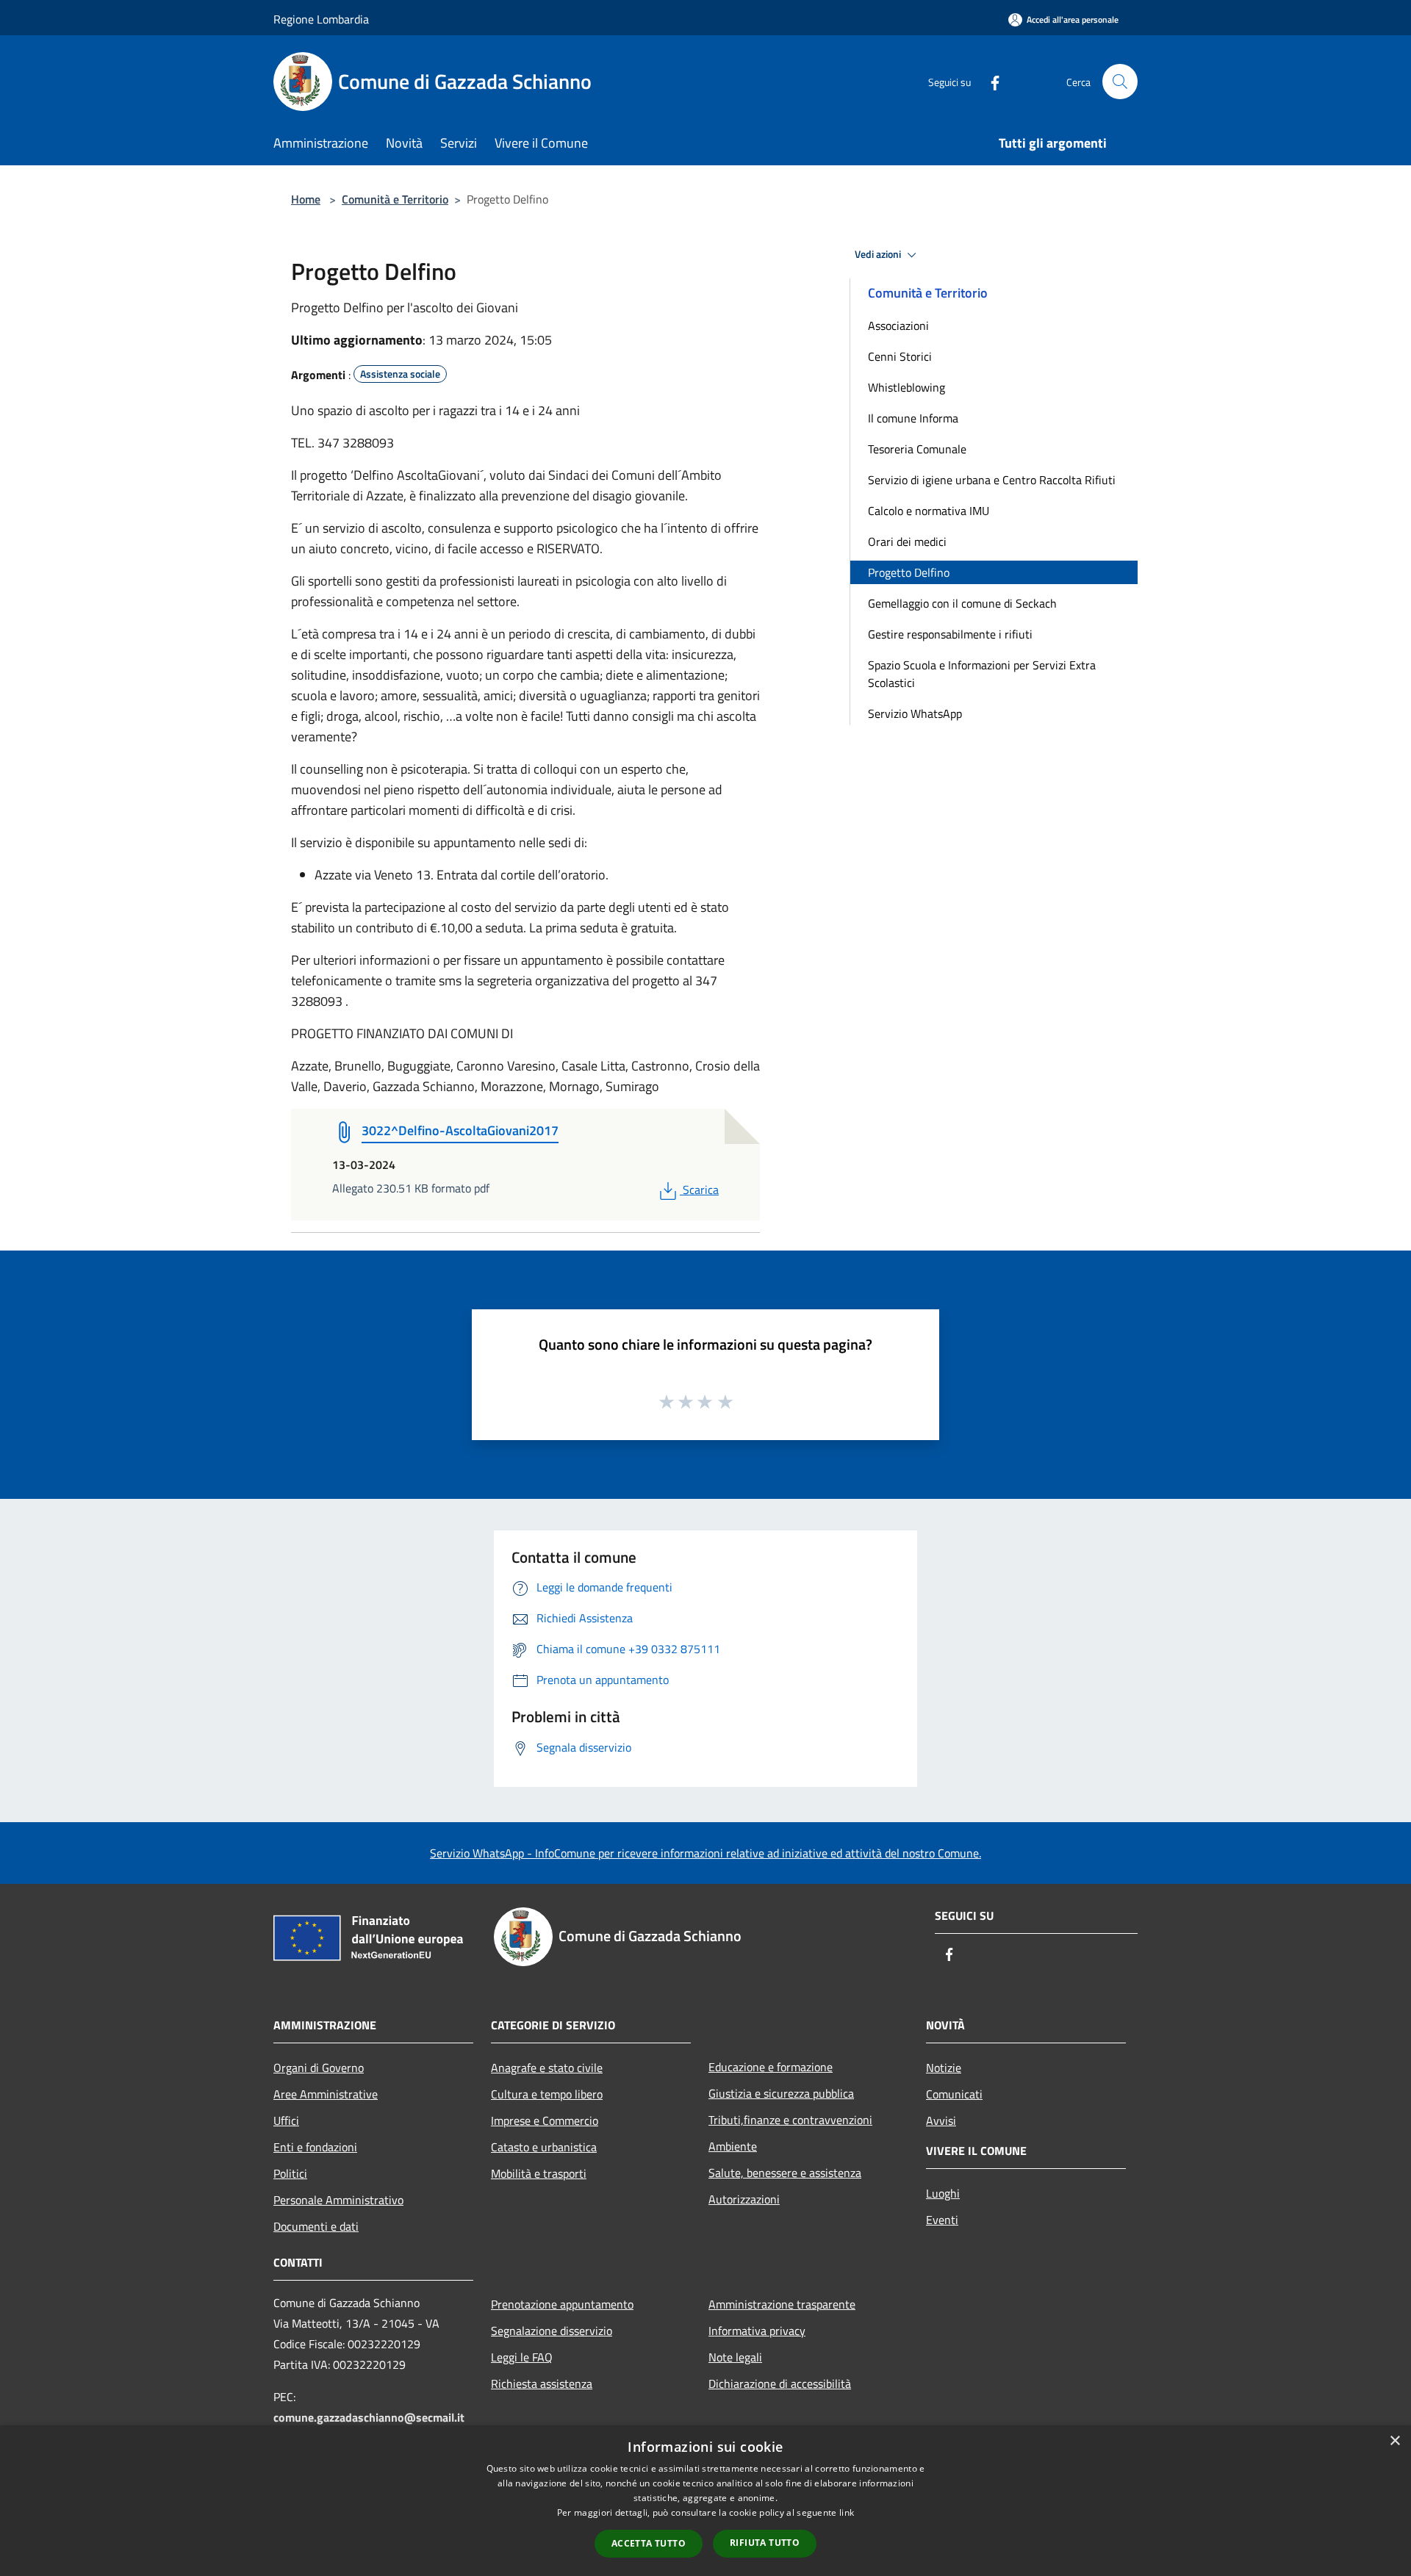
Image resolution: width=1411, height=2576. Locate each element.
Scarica (700, 1190)
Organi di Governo (319, 2068)
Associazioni (898, 325)
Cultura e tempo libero (547, 2094)
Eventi (942, 2220)
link (847, 2512)
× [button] (1394, 2441)
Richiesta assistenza (542, 2383)
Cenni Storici (900, 356)
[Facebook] (989, 81)
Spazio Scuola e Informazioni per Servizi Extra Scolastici (982, 674)
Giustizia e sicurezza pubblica (781, 2093)
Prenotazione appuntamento (562, 2304)
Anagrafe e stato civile (547, 2068)
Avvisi (941, 2120)
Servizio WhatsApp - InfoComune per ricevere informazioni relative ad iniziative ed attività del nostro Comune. (705, 1853)
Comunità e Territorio (395, 199)
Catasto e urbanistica (544, 2147)
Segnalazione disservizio (552, 2331)
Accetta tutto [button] (649, 2543)
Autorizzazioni (744, 2199)
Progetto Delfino (909, 572)
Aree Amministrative (326, 2094)
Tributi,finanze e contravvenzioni (790, 2120)
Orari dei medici (907, 542)
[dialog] (705, 2501)
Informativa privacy (757, 2331)
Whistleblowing (906, 387)
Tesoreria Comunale (917, 449)
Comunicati (954, 2094)
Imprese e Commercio (545, 2120)
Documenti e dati (316, 2226)
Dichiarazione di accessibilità (780, 2383)
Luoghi (943, 2193)
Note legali (735, 2357)
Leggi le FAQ (522, 2357)
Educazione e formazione (771, 2067)
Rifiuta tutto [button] (765, 2543)
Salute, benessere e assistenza (785, 2173)
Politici (290, 2173)
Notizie (944, 2068)
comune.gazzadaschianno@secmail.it (369, 2417)
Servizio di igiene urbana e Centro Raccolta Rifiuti (992, 480)
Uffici (286, 2120)
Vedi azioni (879, 254)
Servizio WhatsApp (915, 713)
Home (306, 199)
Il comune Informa (913, 418)
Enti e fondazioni (315, 2147)
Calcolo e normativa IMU (929, 511)
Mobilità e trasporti (539, 2173)
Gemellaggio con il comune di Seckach (962, 603)
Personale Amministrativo (338, 2200)
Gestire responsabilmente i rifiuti (950, 634)
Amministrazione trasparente (782, 2304)
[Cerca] (1120, 82)
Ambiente (733, 2146)
